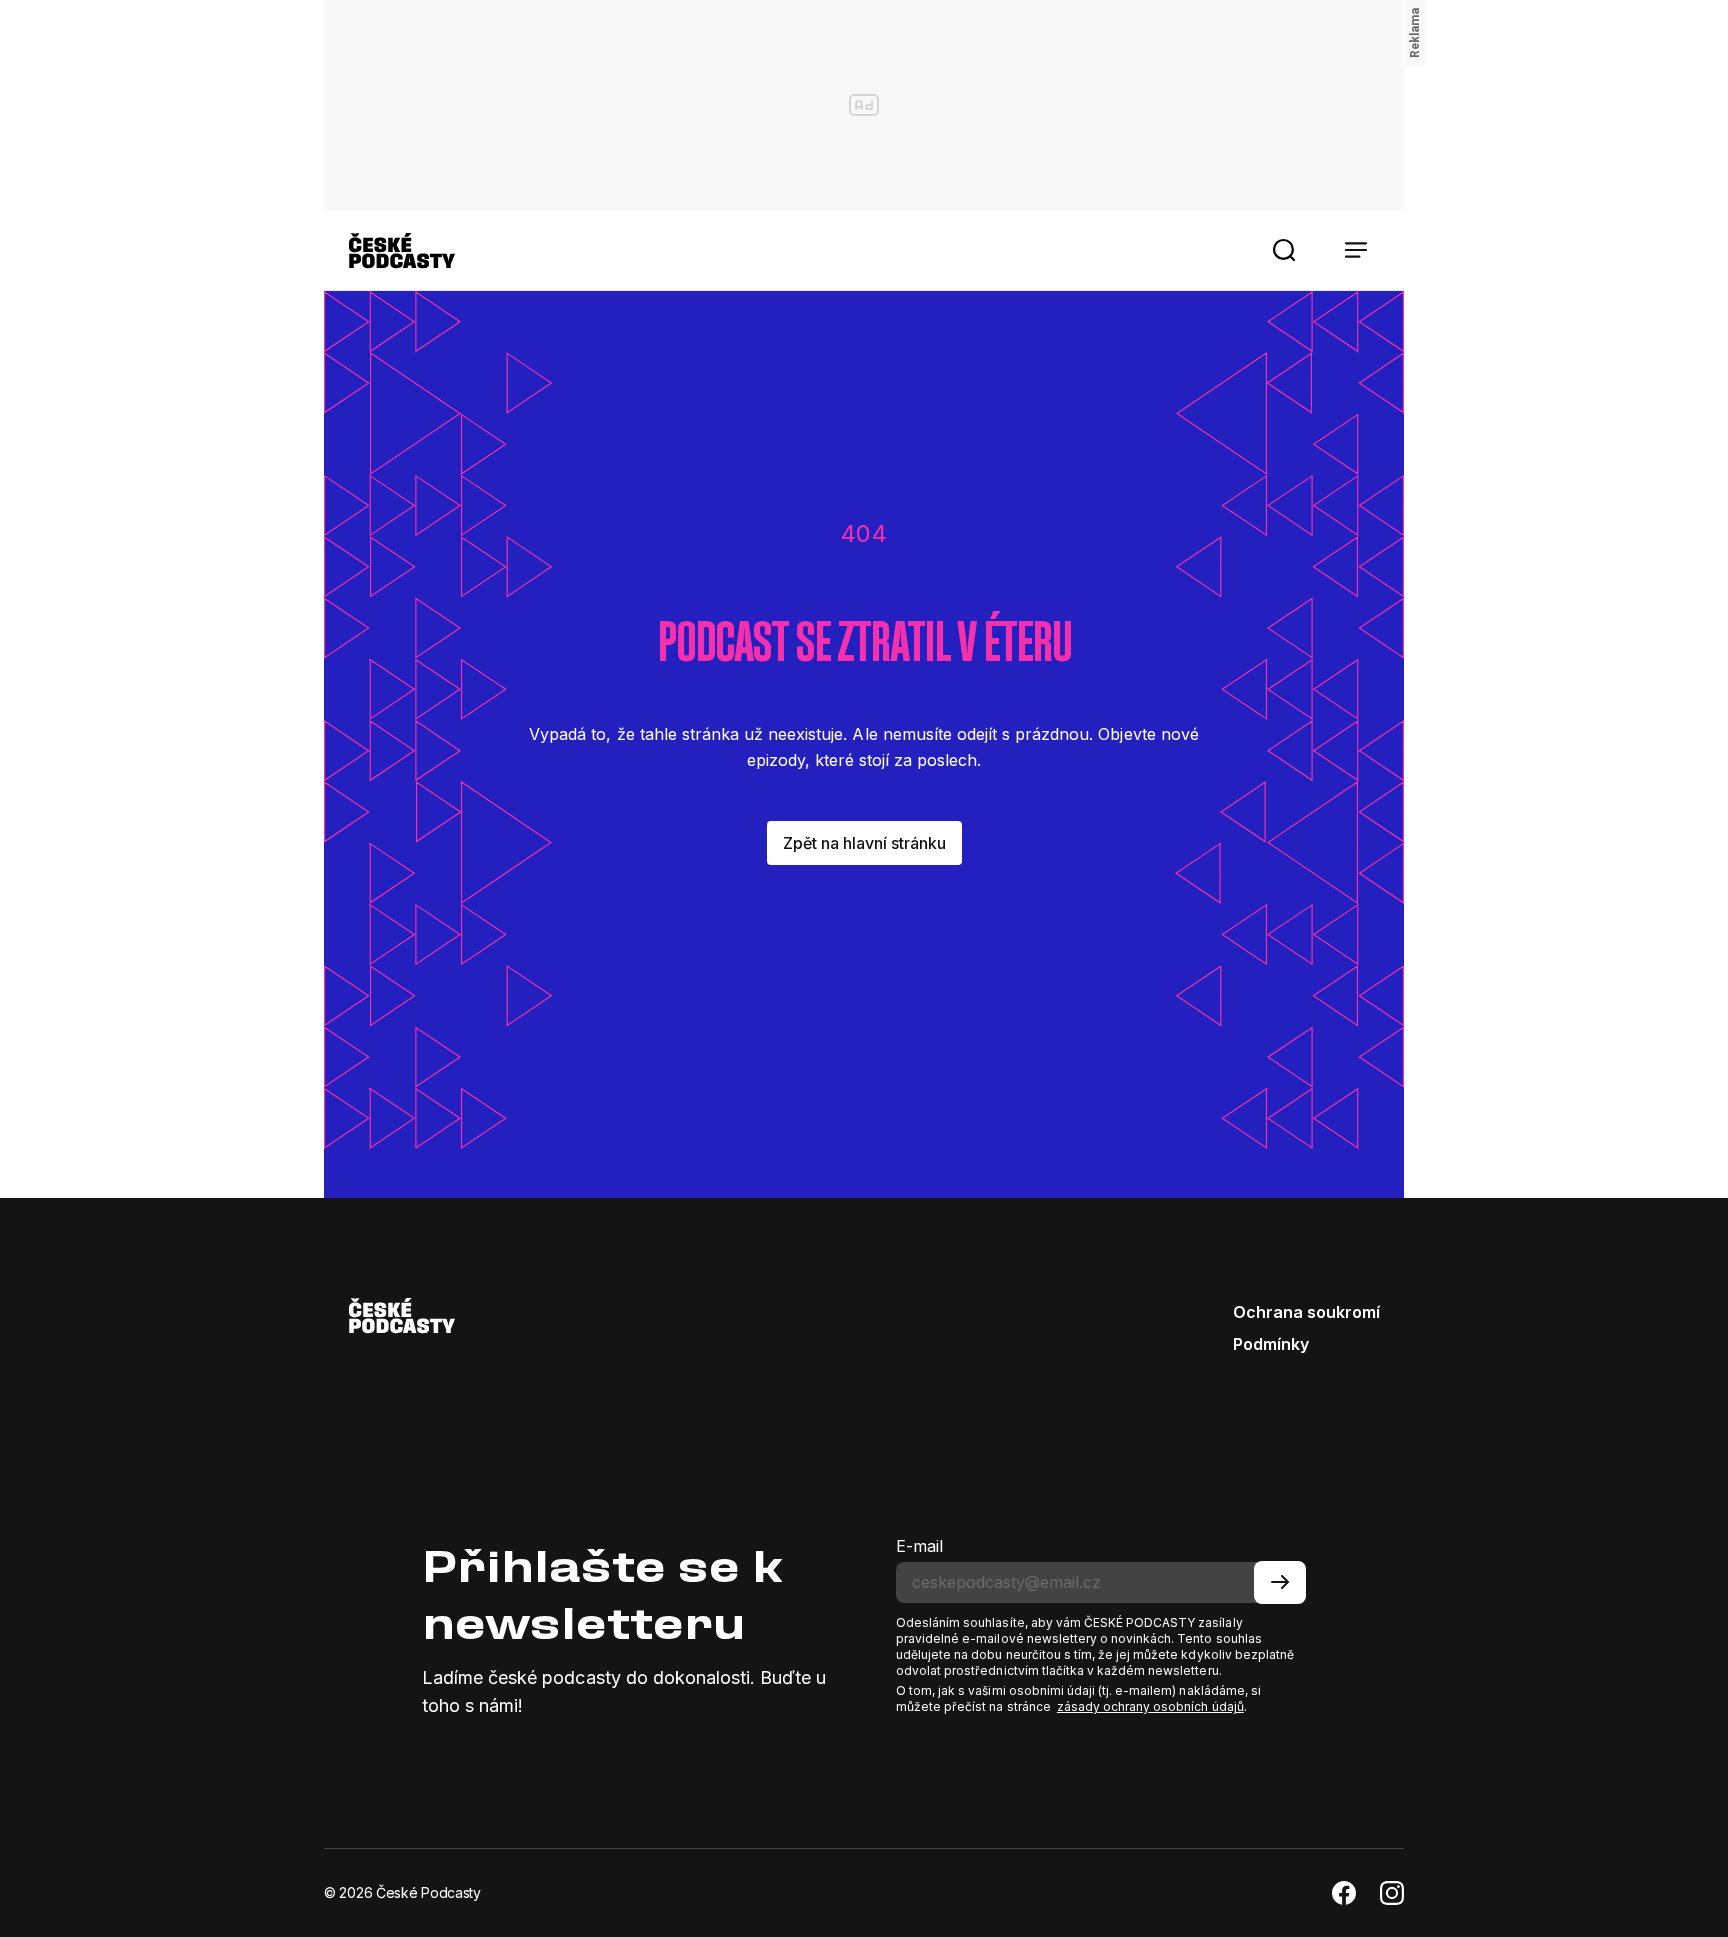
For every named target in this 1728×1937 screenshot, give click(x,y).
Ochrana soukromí (1306, 1312)
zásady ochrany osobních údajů (1150, 1706)
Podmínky (1271, 1344)
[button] (1284, 250)
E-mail (919, 1546)
